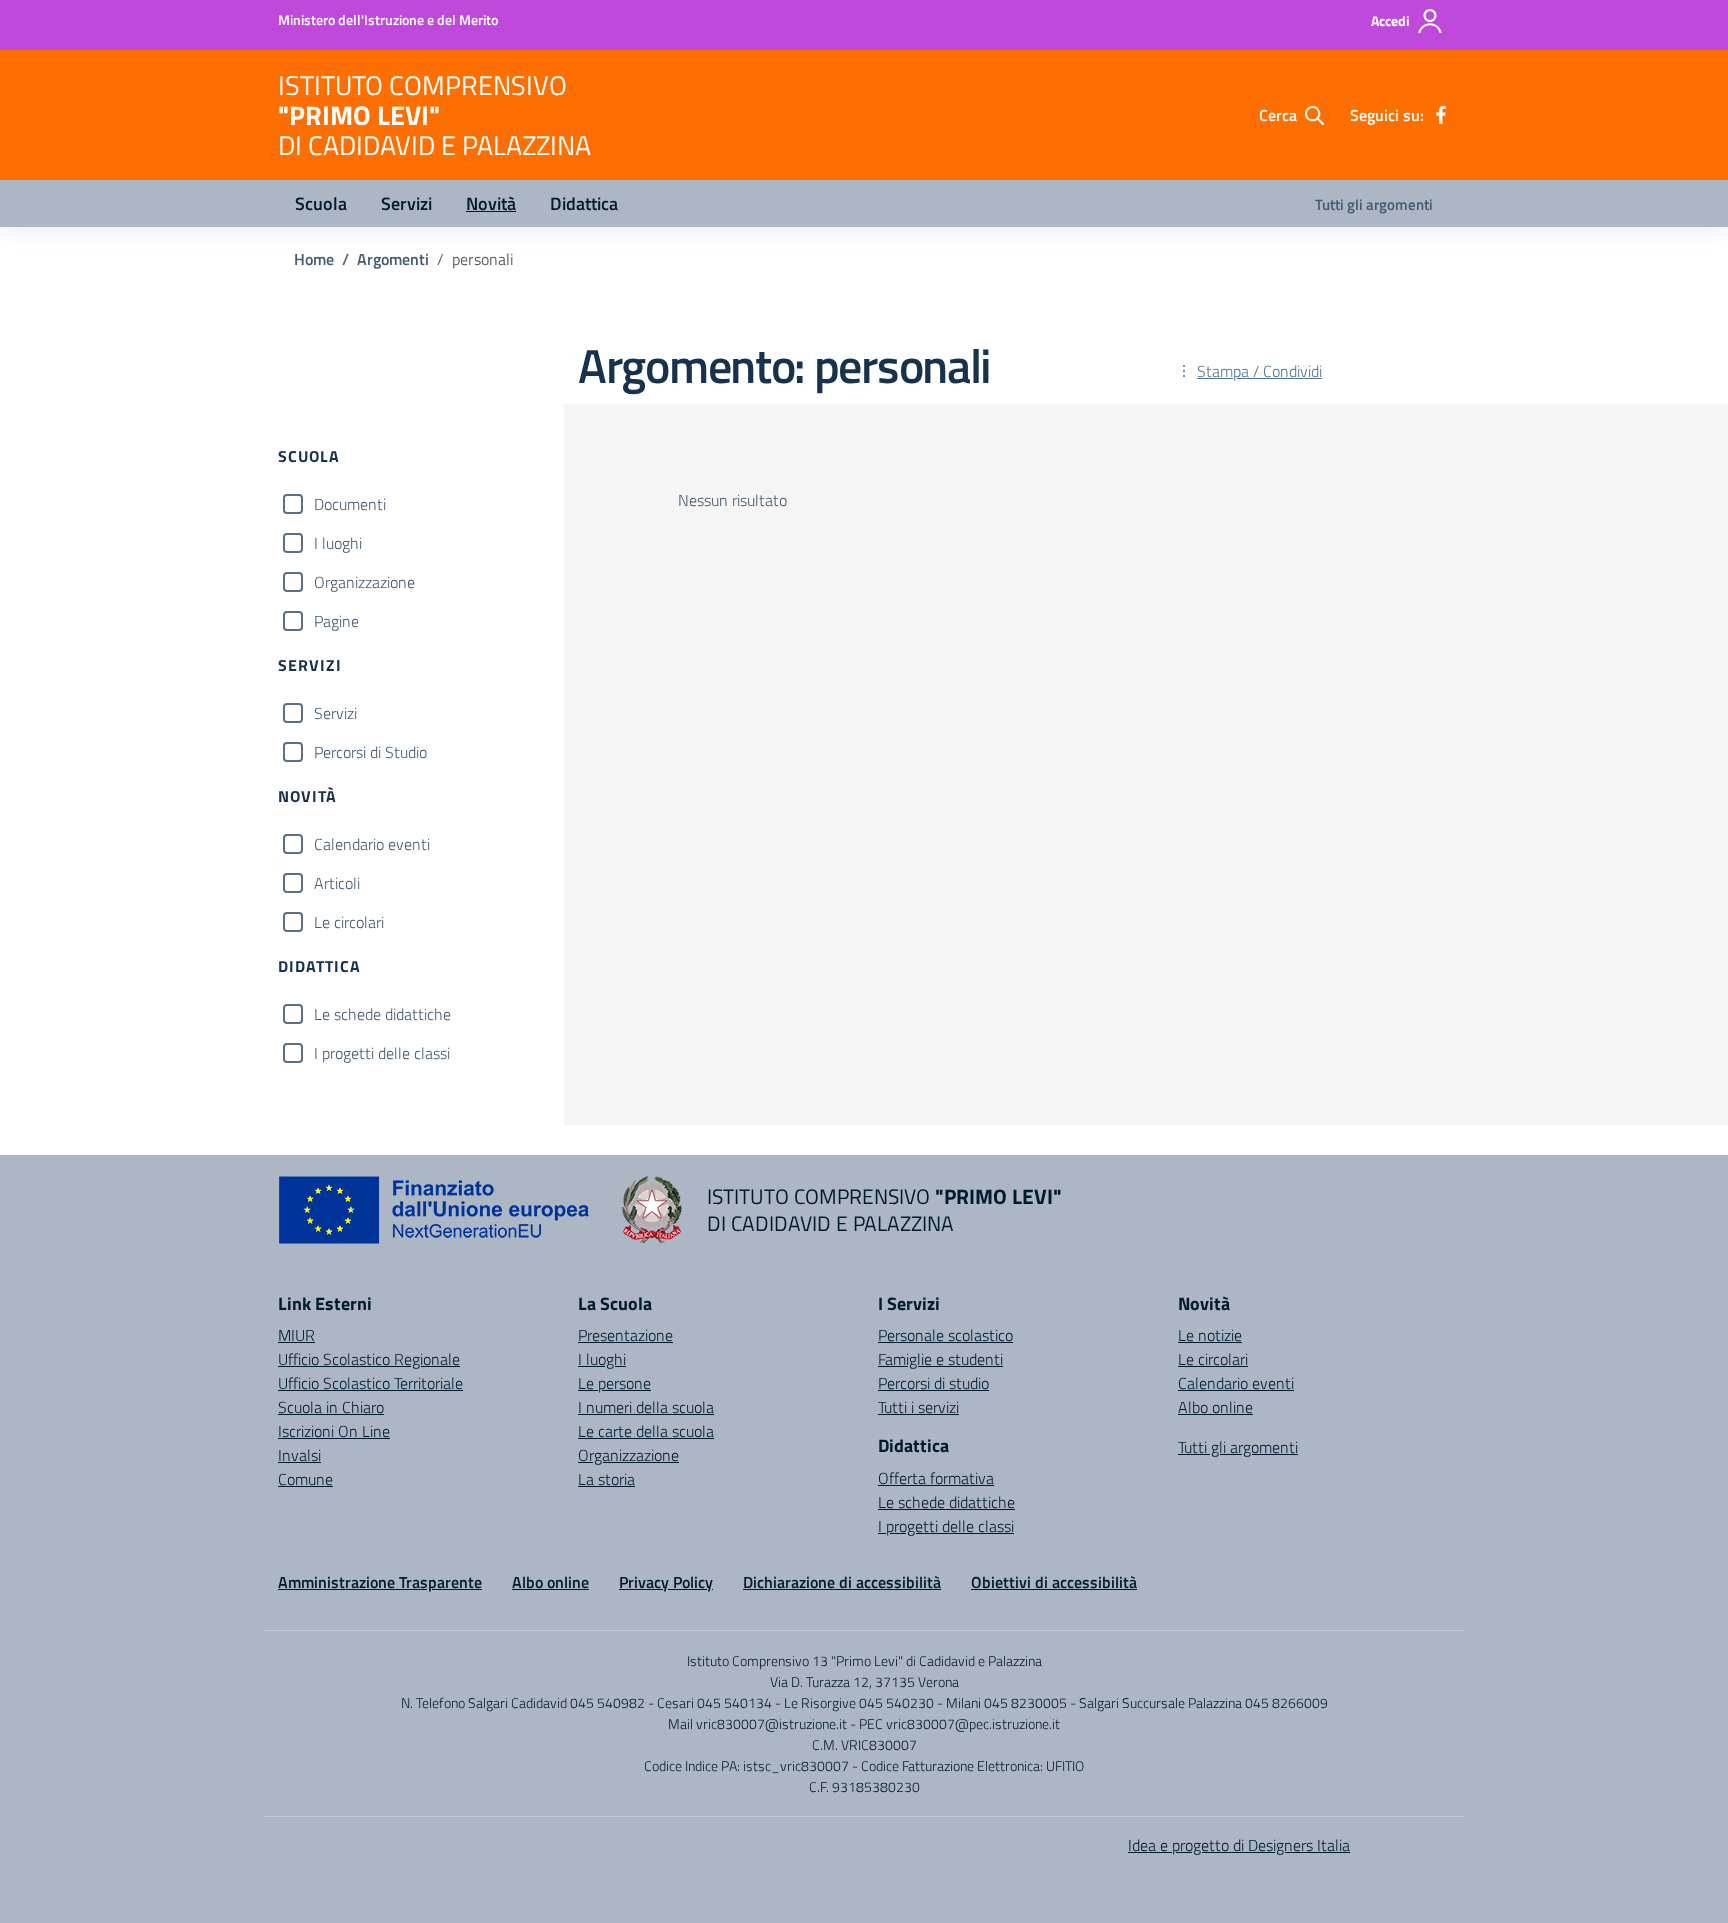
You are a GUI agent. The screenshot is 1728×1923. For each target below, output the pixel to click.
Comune (305, 1479)
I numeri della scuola (646, 1407)
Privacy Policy (666, 1582)
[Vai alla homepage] (652, 1210)
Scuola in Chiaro (331, 1407)
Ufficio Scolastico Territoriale (370, 1383)
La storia (606, 1479)
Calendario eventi (372, 844)
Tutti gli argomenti (1374, 204)
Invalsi (299, 1455)
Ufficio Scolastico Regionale (369, 1359)
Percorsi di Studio (370, 752)
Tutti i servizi (918, 1407)
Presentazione (625, 1335)
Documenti (350, 504)
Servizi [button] (406, 203)
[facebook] (1441, 115)
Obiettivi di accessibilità (1054, 1582)
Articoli (337, 883)
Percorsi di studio (933, 1383)
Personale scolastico (945, 1335)
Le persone (614, 1383)
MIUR (296, 1335)
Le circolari (349, 922)
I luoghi (338, 543)
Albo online (1215, 1407)
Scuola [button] (321, 203)
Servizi (335, 713)
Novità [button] (491, 203)
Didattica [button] (584, 203)
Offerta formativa (936, 1478)
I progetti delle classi (382, 1053)
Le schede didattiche (382, 1014)
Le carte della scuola (646, 1431)
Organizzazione (364, 582)
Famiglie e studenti (940, 1359)
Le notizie (1210, 1335)
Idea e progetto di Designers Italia (1239, 1845)
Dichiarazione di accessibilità (842, 1582)
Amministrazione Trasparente (380, 1582)
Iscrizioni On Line (334, 1431)
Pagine (336, 621)
